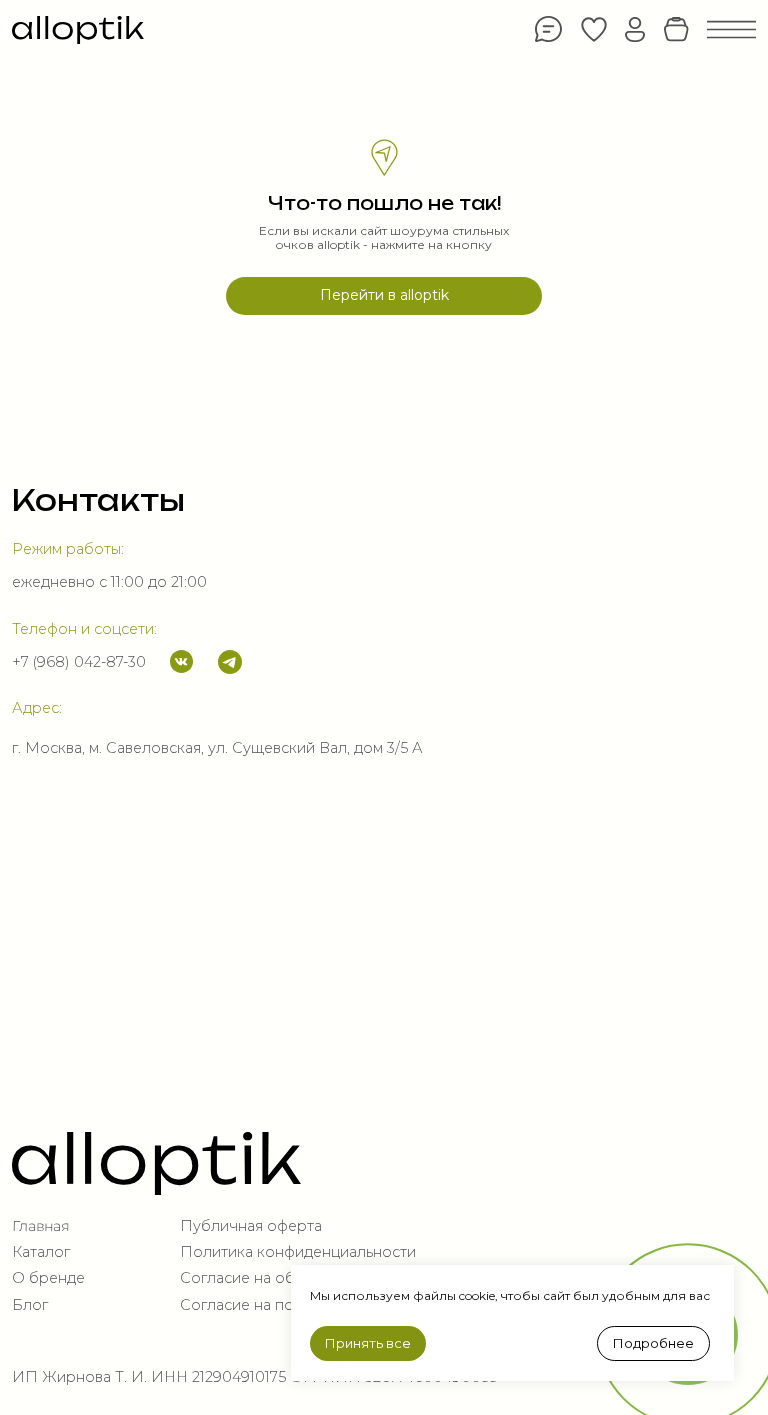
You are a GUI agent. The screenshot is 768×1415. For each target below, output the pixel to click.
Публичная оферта (251, 1226)
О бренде (48, 1278)
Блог (30, 1305)
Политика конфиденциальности (298, 1252)
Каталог (41, 1252)
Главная (40, 1225)
